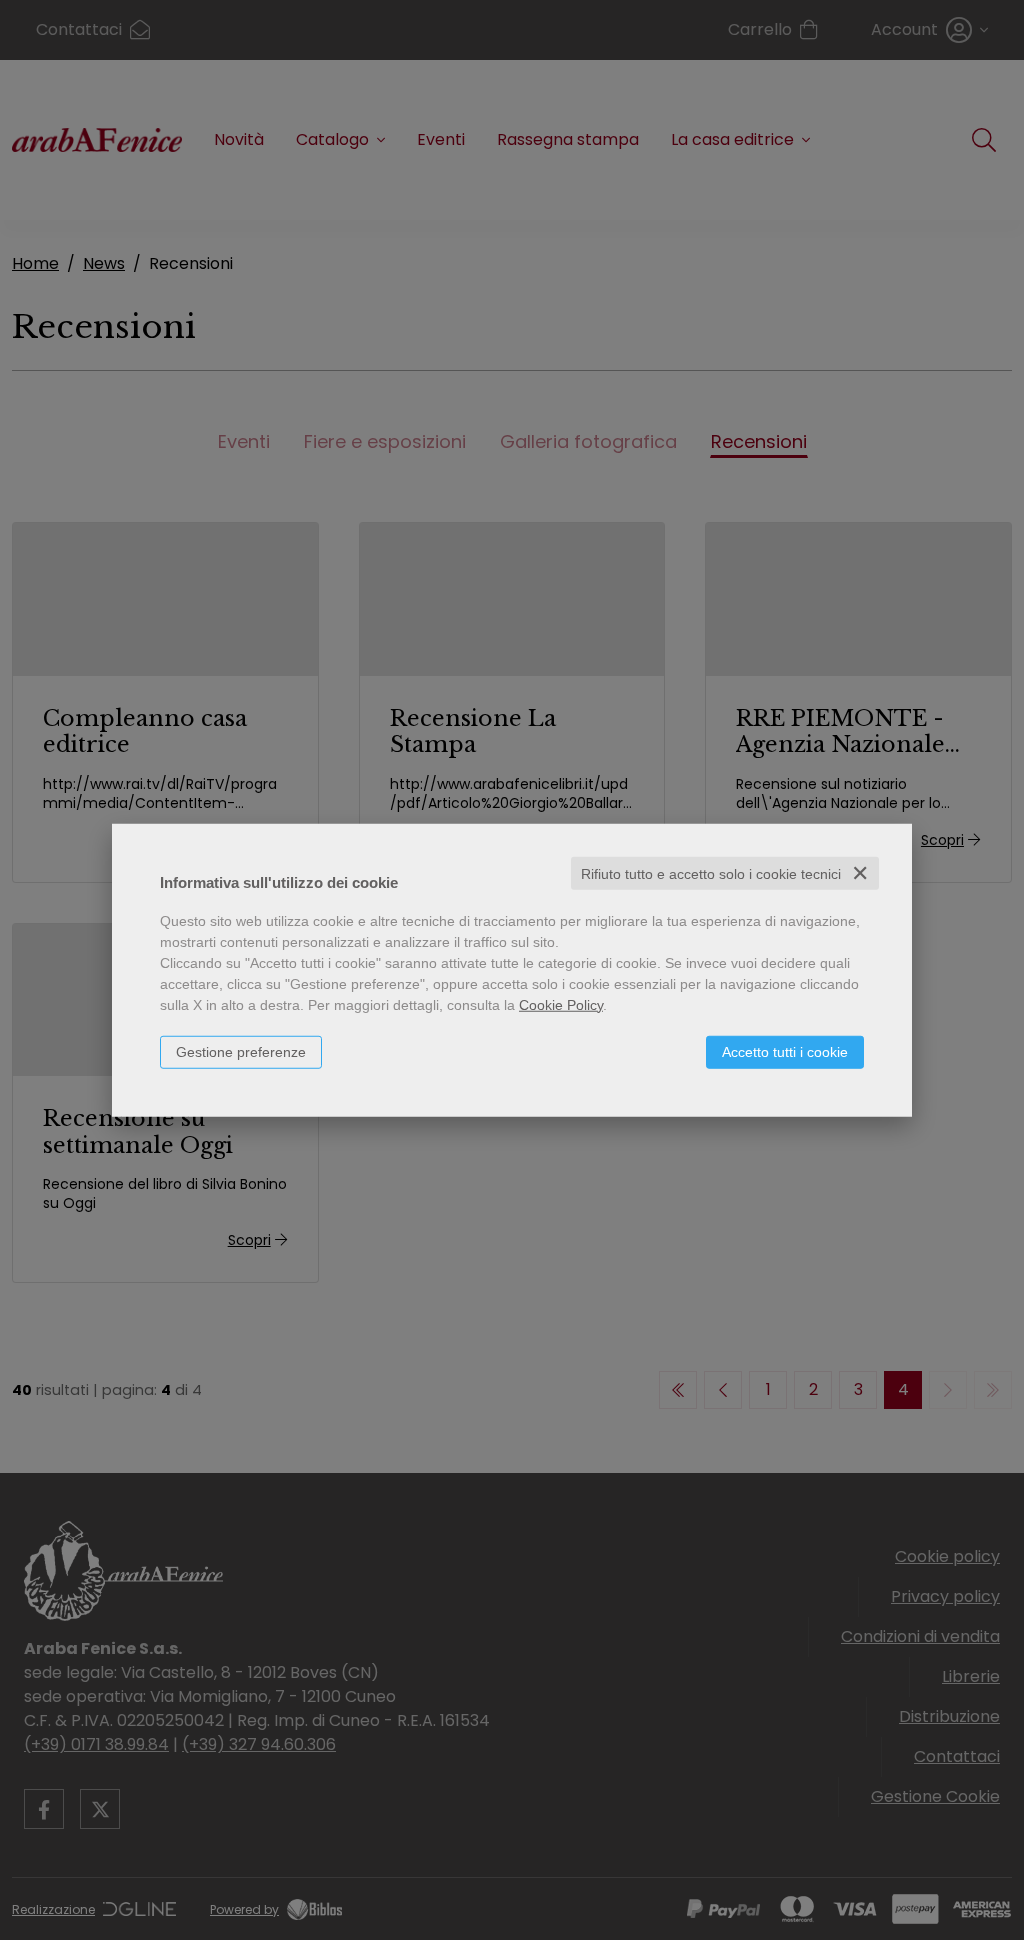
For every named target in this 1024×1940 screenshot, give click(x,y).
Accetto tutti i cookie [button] (785, 1051)
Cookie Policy (561, 1004)
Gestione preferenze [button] (241, 1051)
